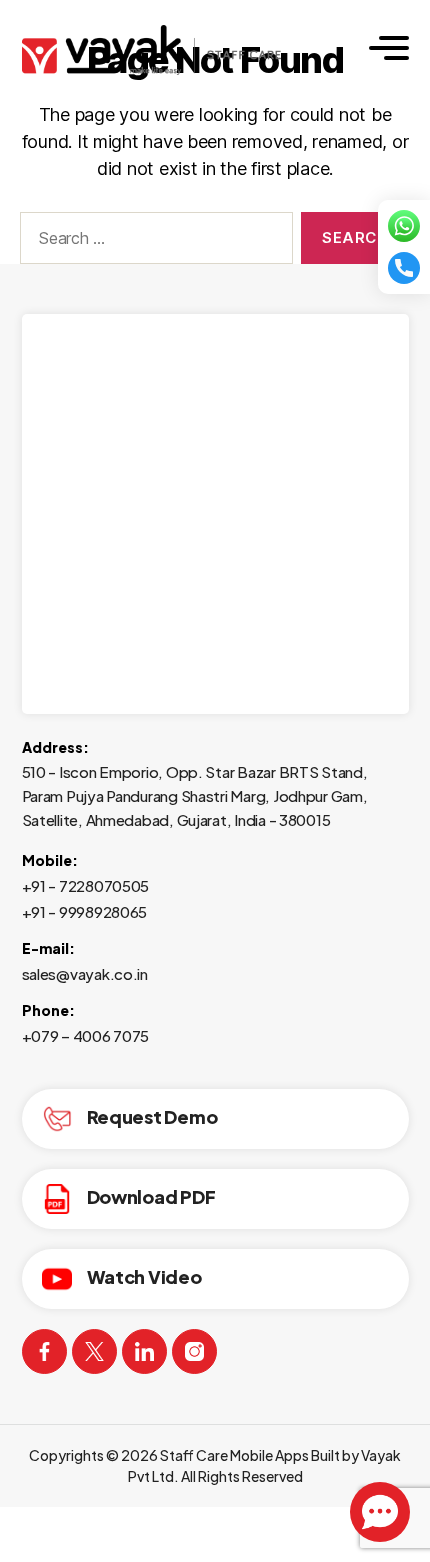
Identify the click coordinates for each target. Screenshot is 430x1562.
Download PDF (151, 1196)
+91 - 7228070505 (86, 885)
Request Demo (152, 1116)
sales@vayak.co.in (85, 973)
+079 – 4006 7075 (86, 1035)
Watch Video (144, 1276)
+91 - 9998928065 (85, 911)
